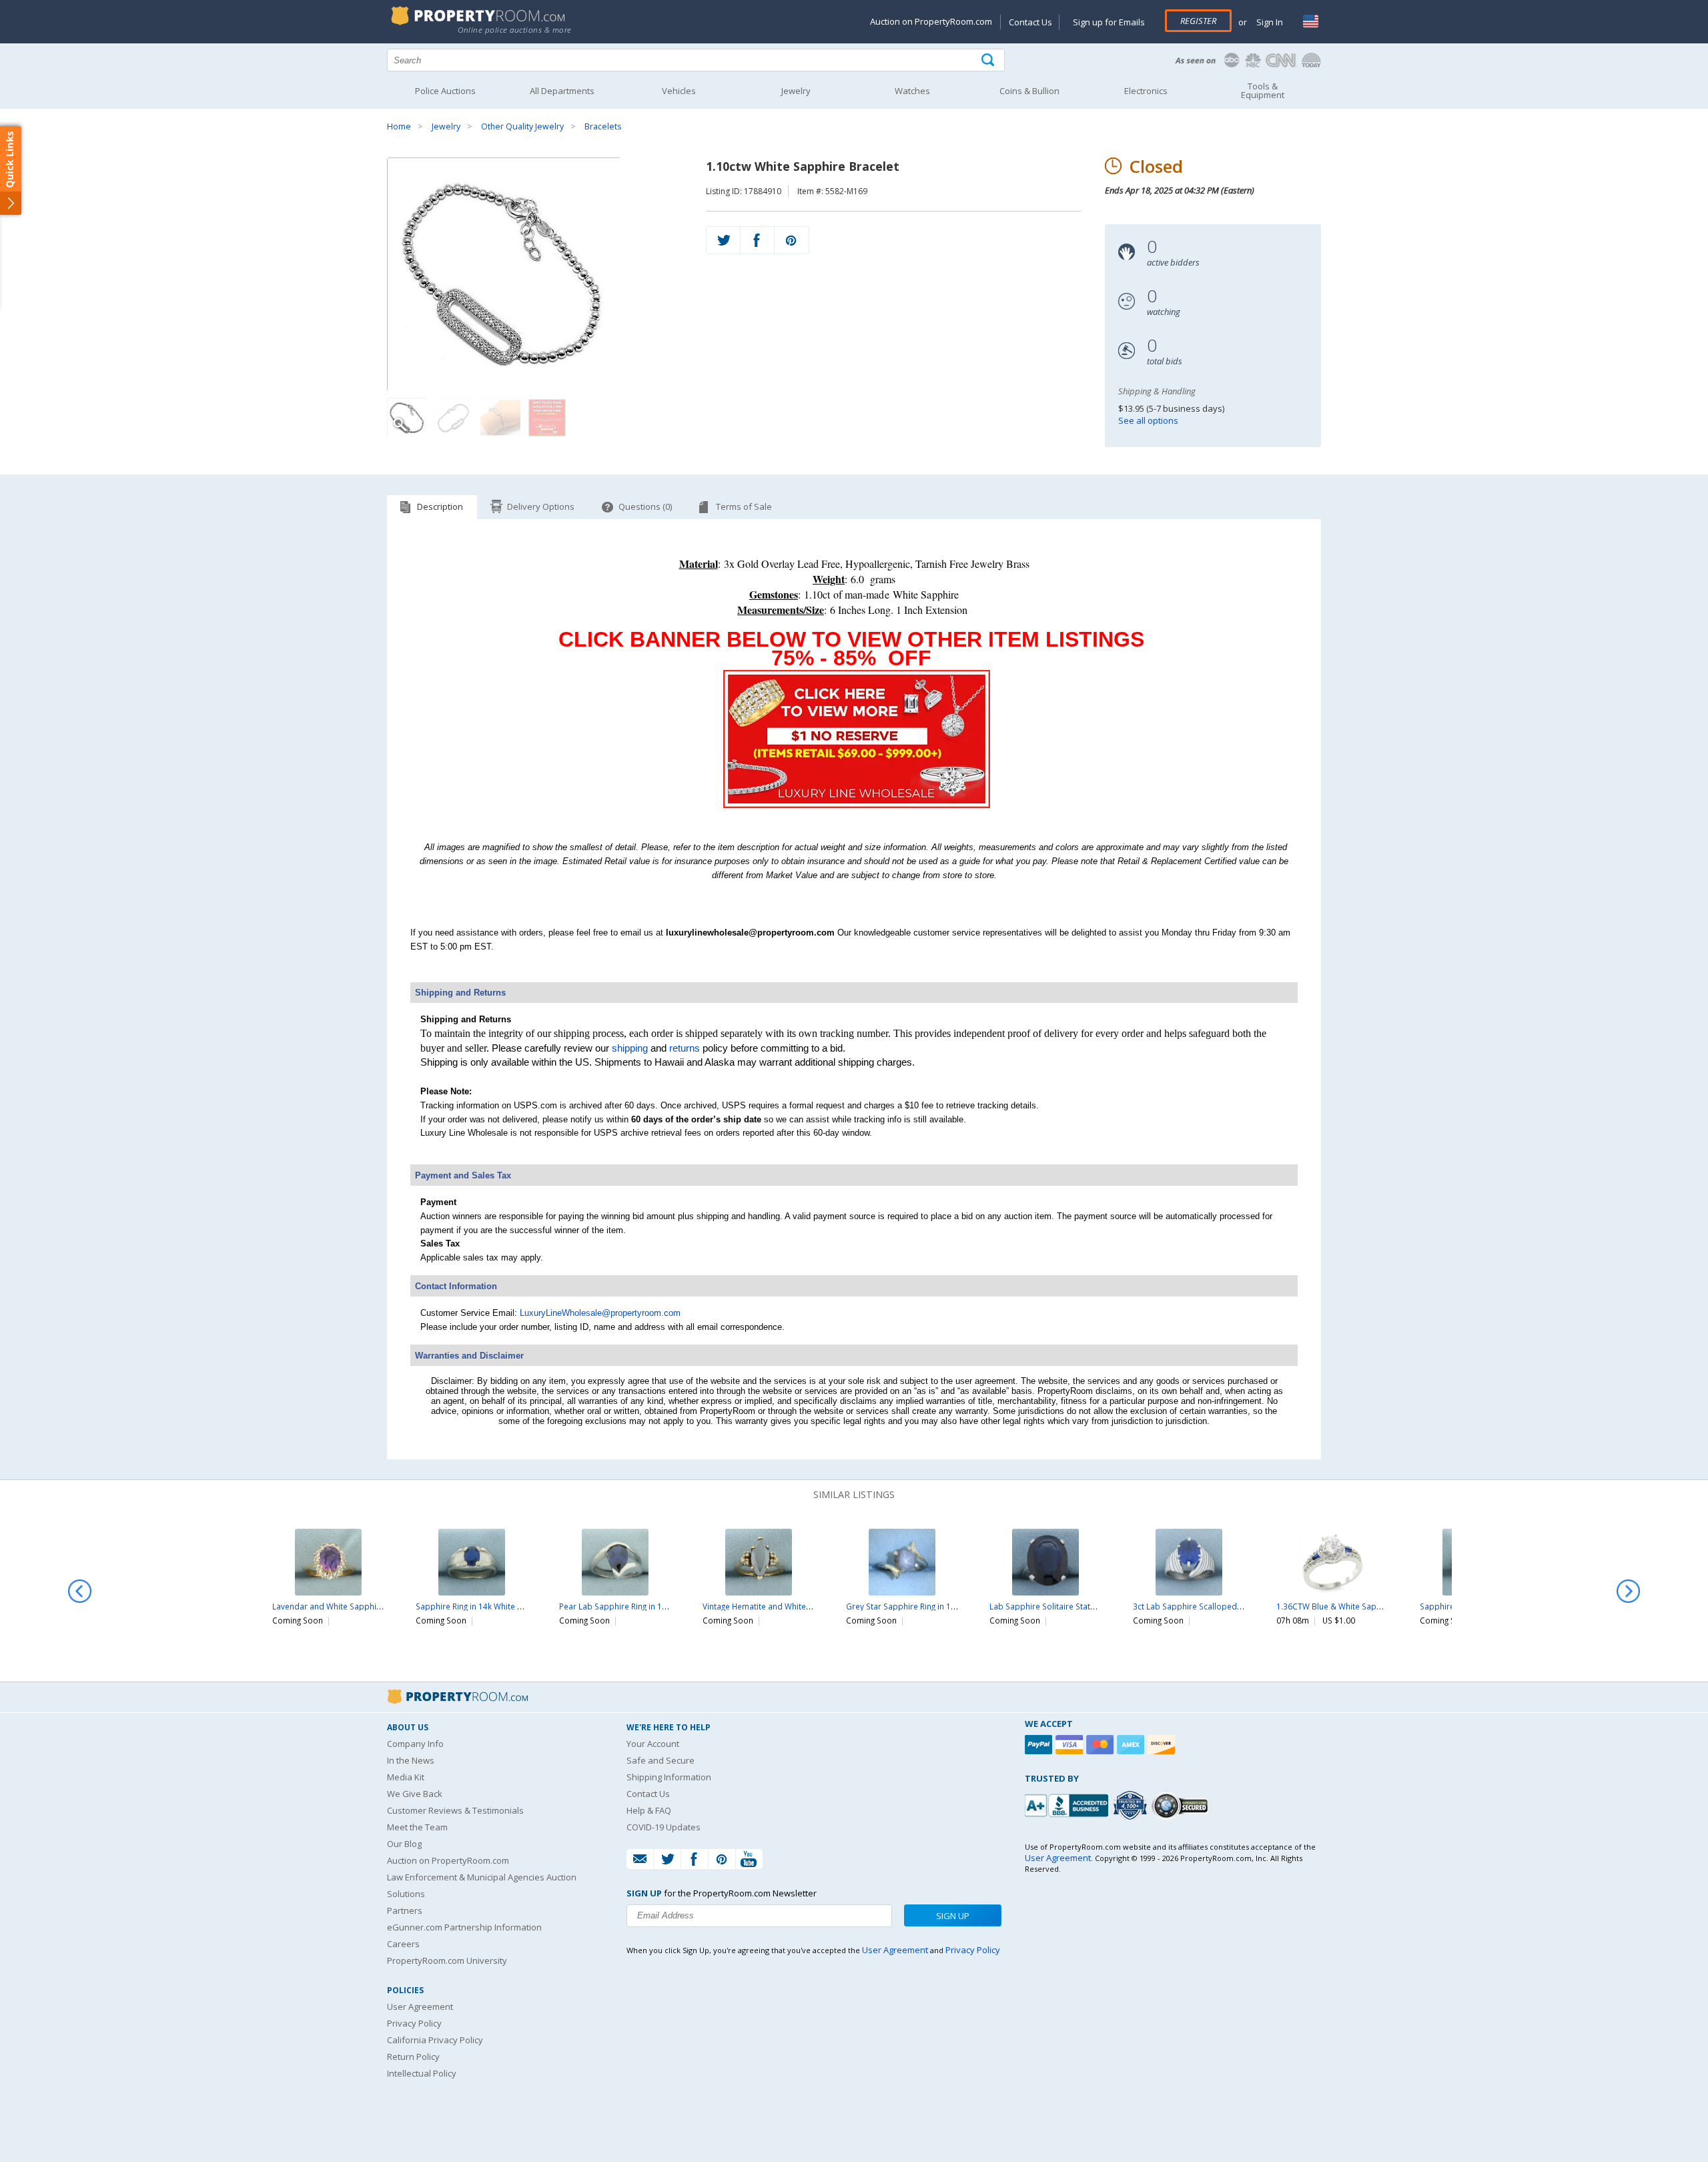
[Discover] (1163, 1745)
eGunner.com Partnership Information (464, 1927)
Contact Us (1030, 22)
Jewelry (446, 126)
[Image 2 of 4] (454, 418)
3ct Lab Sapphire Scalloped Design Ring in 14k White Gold (1242, 1606)
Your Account (653, 1744)
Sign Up (953, 1916)
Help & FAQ (649, 1810)
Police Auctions (445, 91)
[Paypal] (1040, 1745)
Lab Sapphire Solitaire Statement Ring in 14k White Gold (1095, 1606)
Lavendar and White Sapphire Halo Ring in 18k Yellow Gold (382, 1606)
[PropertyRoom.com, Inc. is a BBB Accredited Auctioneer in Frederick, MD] (1068, 1804)
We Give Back (415, 1794)
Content (13, 169)
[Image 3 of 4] (500, 418)
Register (1198, 21)
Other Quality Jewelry (522, 126)
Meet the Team (417, 1827)
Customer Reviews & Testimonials (455, 1810)
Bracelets (603, 126)
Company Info (415, 1744)
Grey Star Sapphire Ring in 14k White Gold (925, 1606)
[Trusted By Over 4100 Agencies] (1132, 1806)
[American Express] (1132, 1745)
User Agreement (420, 2007)
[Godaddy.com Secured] (1182, 1805)
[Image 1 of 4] (535, 274)
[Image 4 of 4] (547, 418)
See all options (1148, 420)
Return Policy (413, 2057)
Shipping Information (669, 1777)
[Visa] (1071, 1745)
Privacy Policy (414, 2023)
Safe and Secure (661, 1760)
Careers (403, 1944)
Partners (405, 1910)
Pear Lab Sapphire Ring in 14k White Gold (637, 1606)
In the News (411, 1760)
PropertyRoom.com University (447, 1960)
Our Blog (404, 1844)
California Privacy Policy (435, 2040)
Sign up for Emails (1109, 22)
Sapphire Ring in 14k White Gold (476, 1606)
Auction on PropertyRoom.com (931, 21)
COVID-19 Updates (664, 1827)
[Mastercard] (1102, 1745)
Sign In (1269, 22)
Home (399, 126)
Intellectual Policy (422, 2073)
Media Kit (406, 1777)
